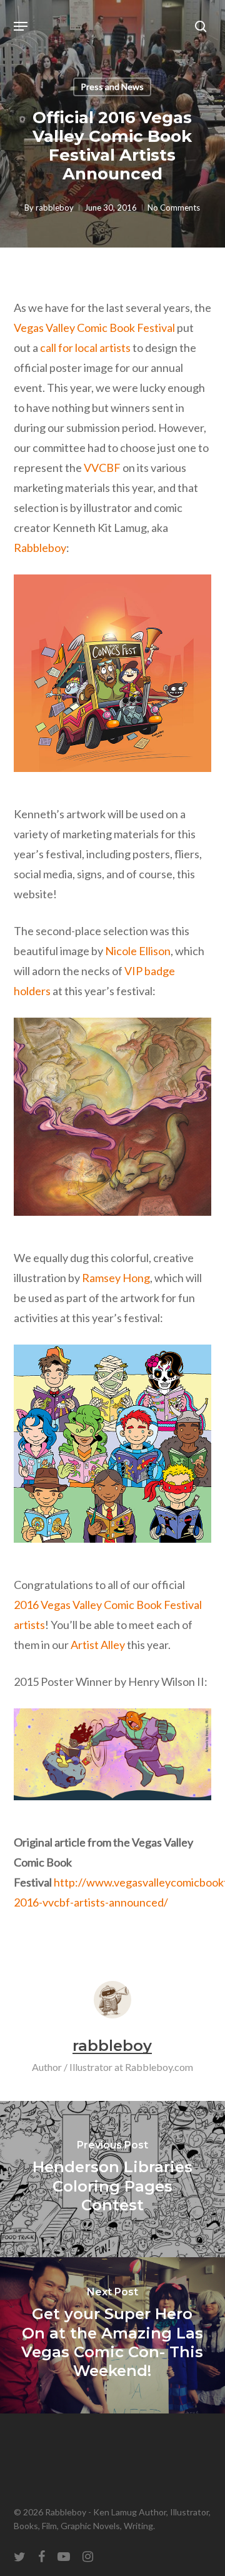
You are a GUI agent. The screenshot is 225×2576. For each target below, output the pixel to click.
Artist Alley (98, 1645)
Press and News (112, 87)
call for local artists (85, 348)
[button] (21, 26)
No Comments (174, 208)
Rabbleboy (40, 548)
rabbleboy (55, 208)
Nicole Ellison (138, 951)
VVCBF (102, 468)
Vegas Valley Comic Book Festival (94, 328)
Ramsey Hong (116, 1278)
